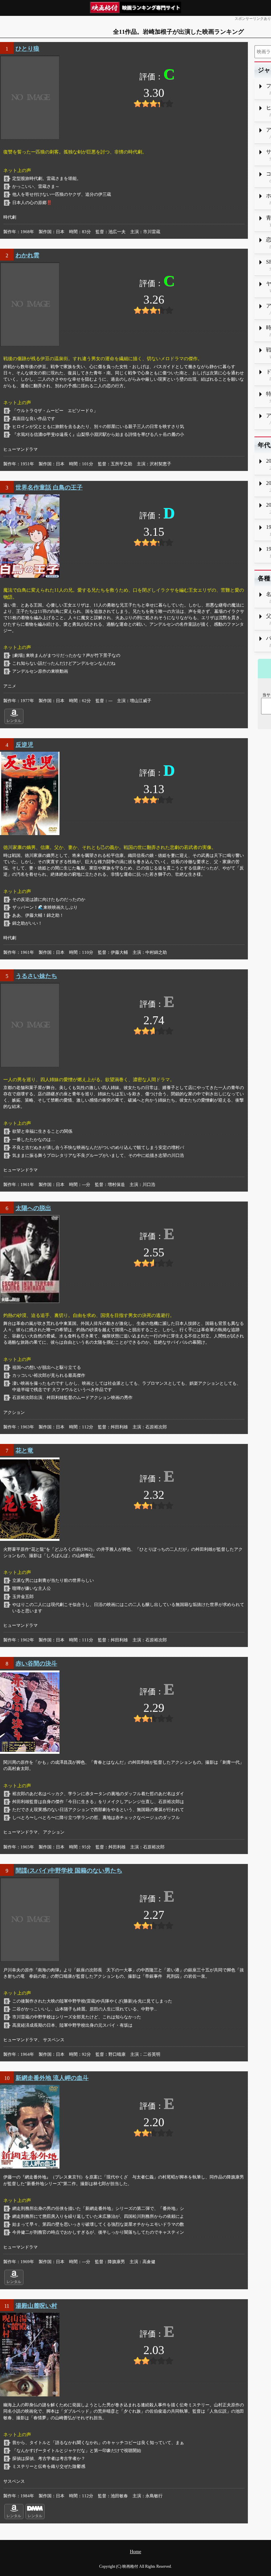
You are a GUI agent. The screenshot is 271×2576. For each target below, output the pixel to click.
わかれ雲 (27, 255)
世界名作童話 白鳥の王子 (49, 487)
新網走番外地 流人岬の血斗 (52, 2078)
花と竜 (24, 1451)
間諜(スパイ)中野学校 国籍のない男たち (69, 1871)
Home (135, 2552)
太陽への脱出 (33, 1208)
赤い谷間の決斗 (36, 1664)
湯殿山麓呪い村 (36, 2306)
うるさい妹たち (36, 976)
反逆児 (24, 745)
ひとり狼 (27, 49)
